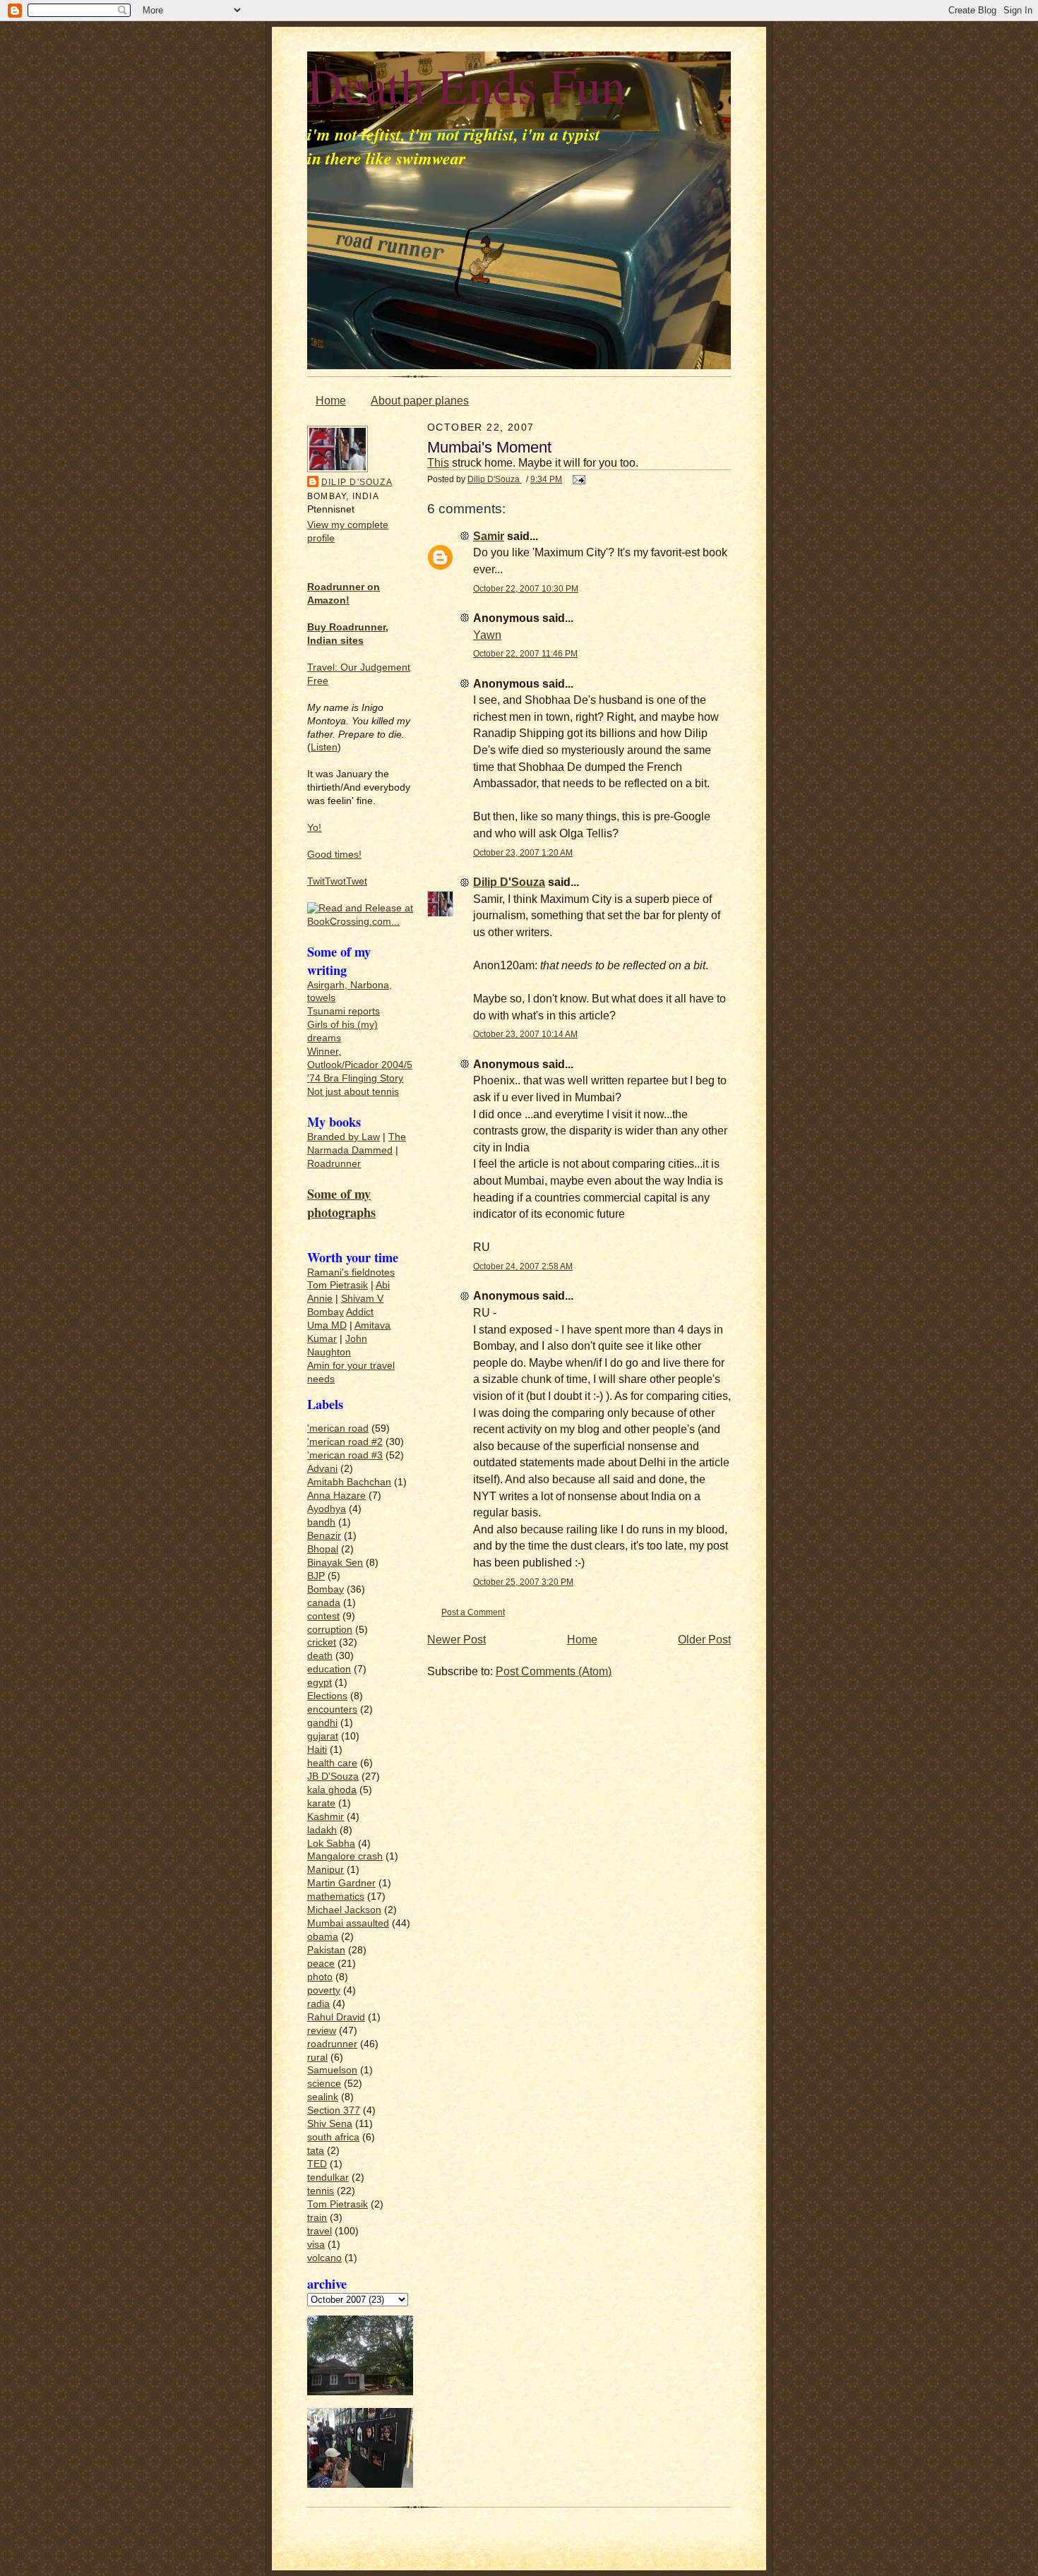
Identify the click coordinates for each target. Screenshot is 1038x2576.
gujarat (323, 1736)
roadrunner (332, 2044)
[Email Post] (578, 479)
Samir (489, 536)
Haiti (317, 1750)
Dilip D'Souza (357, 482)
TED (317, 2164)
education (329, 1669)
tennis (321, 2191)
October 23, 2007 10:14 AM (525, 1034)
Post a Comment (473, 1612)
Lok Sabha (331, 1844)
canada (324, 1603)
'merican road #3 (345, 1455)
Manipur (326, 1870)
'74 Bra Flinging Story (355, 1078)
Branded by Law (344, 1137)
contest (323, 1616)
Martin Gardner (341, 1883)
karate (321, 1803)
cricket (322, 1642)
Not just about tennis (353, 1092)
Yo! (314, 828)
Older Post (704, 1640)
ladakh (322, 1830)
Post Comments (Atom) (554, 1671)
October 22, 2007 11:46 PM (525, 653)
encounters (332, 1709)
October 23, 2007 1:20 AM (523, 852)
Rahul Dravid (336, 2017)
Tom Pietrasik (338, 1285)
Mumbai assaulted (348, 1923)
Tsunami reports (344, 1011)
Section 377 (334, 2110)
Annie (320, 1299)
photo (320, 1977)
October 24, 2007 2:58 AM (523, 1266)
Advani (322, 1469)
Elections (327, 1696)
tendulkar (328, 2177)
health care (332, 1763)
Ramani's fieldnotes (351, 1272)
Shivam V (362, 1299)
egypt (320, 1683)
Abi (383, 1285)
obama (323, 1937)
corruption (330, 1630)
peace (321, 1964)
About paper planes (420, 401)
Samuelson (332, 2070)
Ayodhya (327, 1509)
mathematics (336, 1897)
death (320, 1656)
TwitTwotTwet (337, 881)
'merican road (338, 1428)
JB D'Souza (333, 1777)
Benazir (324, 1536)
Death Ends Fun (466, 85)
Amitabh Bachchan (349, 1482)
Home (331, 401)
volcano (324, 2258)
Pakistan (326, 1950)
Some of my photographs (341, 1203)
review (322, 2031)
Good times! (334, 855)
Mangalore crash (345, 1856)
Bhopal (323, 1549)
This (438, 463)
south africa (333, 2137)
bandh (321, 1522)
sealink (323, 2097)
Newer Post (457, 1640)
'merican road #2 (345, 1442)
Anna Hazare (336, 1496)
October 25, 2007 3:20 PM (523, 1582)
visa (316, 2245)
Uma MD (327, 1325)
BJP (316, 1576)
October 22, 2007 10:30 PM (526, 588)
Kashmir (326, 1817)
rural (317, 2057)
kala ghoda (332, 1790)
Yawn (487, 635)
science (324, 2084)
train (317, 2218)
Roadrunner (334, 1164)
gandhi (322, 1723)
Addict (360, 1312)
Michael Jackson (344, 1910)
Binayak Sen (335, 1563)
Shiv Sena (330, 2124)
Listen (324, 747)
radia (318, 2004)
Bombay (326, 1312)
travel (320, 2231)
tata (316, 2151)
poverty (324, 1990)
